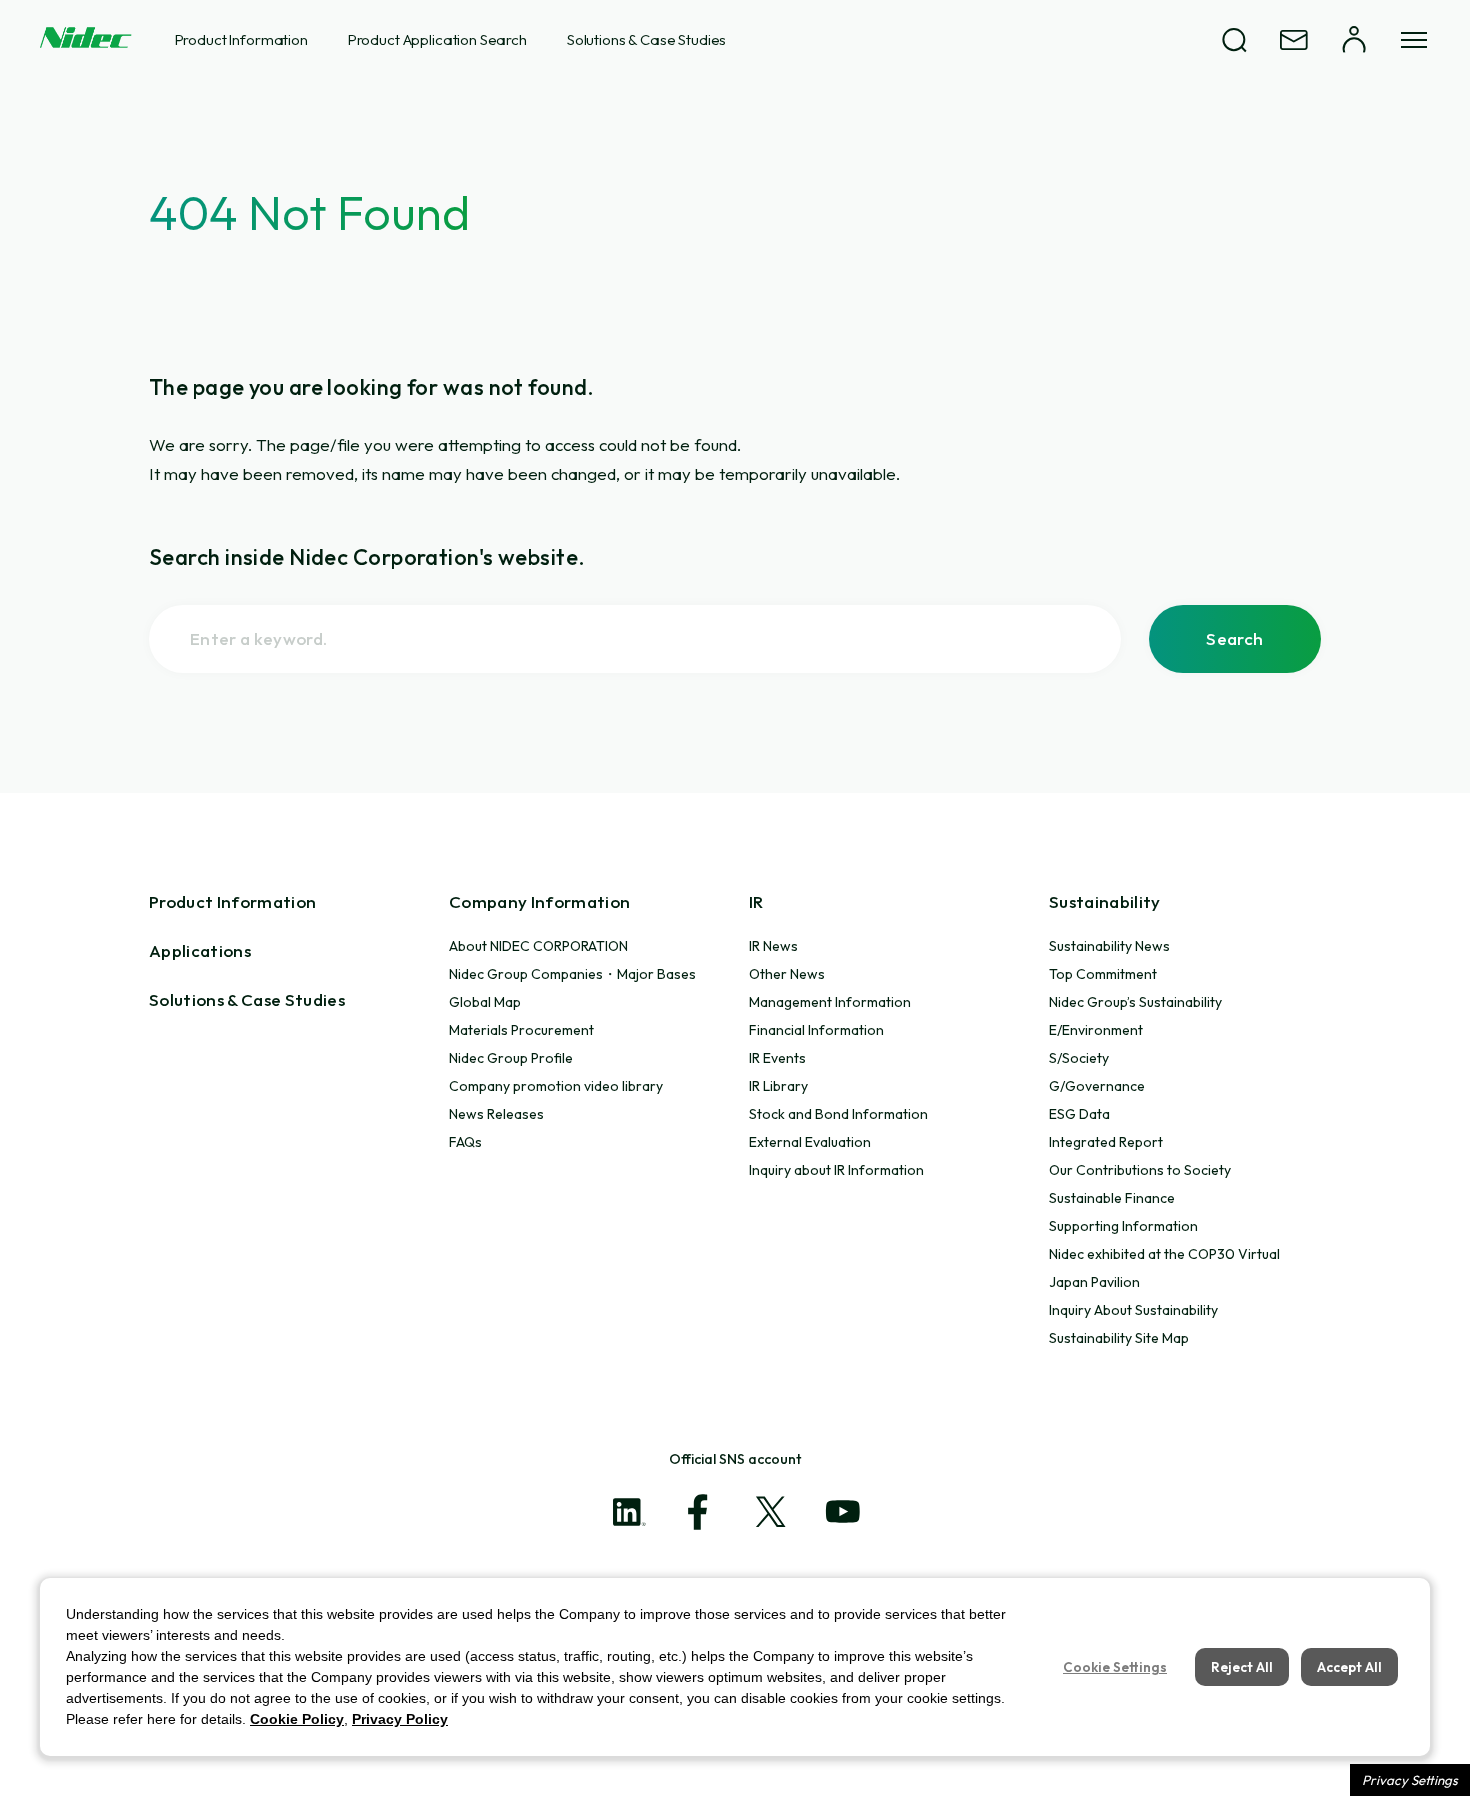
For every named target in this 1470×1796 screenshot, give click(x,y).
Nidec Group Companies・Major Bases (572, 974)
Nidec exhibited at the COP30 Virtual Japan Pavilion (1164, 1268)
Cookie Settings (1115, 1667)
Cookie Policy (297, 1719)
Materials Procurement (521, 1030)
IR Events (777, 1058)
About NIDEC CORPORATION (538, 946)
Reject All (1242, 1667)
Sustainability (1105, 901)
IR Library (778, 1086)
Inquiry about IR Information (836, 1170)
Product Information (241, 39)
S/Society (1079, 1058)
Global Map (485, 1002)
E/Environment (1096, 1030)
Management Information (830, 1002)
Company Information (539, 901)
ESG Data (1079, 1114)
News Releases (496, 1114)
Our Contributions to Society (1140, 1170)
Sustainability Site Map (1119, 1338)
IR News (773, 946)
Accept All (1349, 1667)
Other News (787, 974)
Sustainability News (1109, 946)
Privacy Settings (1410, 1780)
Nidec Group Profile (511, 1058)
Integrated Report (1106, 1142)
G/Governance (1097, 1086)
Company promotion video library (556, 1086)
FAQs (465, 1142)
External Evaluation (810, 1142)
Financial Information (816, 1030)
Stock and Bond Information (838, 1114)
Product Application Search (437, 39)
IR (756, 901)
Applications (200, 950)
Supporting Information (1123, 1226)
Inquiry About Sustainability (1133, 1310)
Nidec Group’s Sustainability (1135, 1002)
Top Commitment (1103, 974)
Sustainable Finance (1112, 1198)
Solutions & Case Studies (646, 39)
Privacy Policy (400, 1719)
